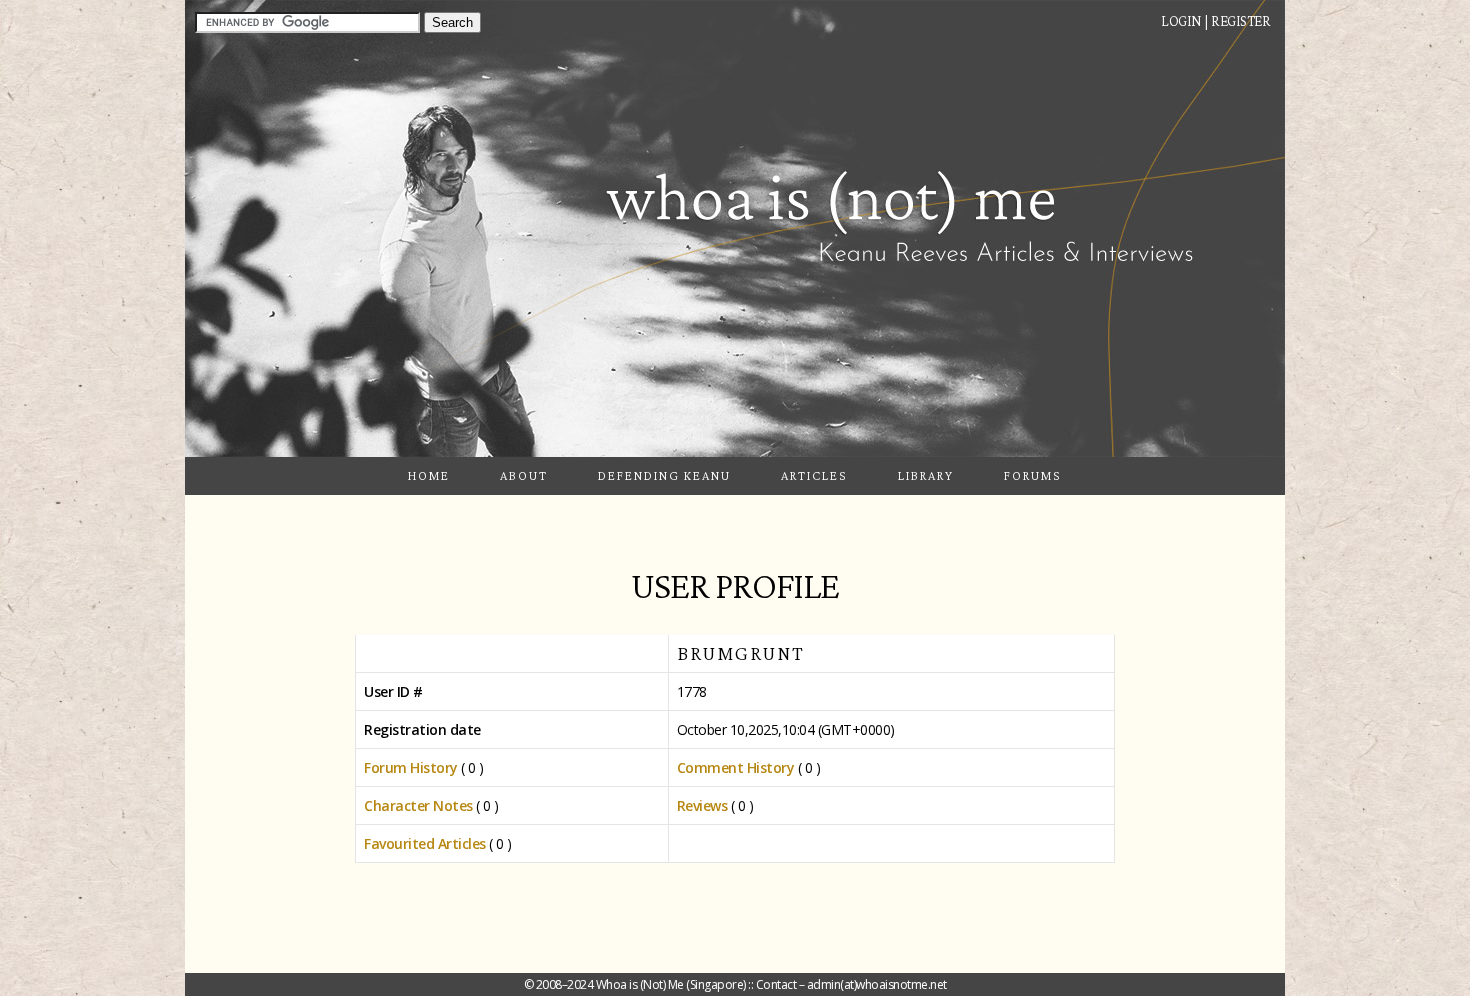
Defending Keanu (664, 475)
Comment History (736, 767)
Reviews (702, 805)
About (524, 475)
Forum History (411, 767)
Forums (1033, 475)
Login (1181, 21)
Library (926, 475)
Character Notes (418, 805)
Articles (814, 475)
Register (1240, 21)
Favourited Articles (425, 843)
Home (429, 475)
